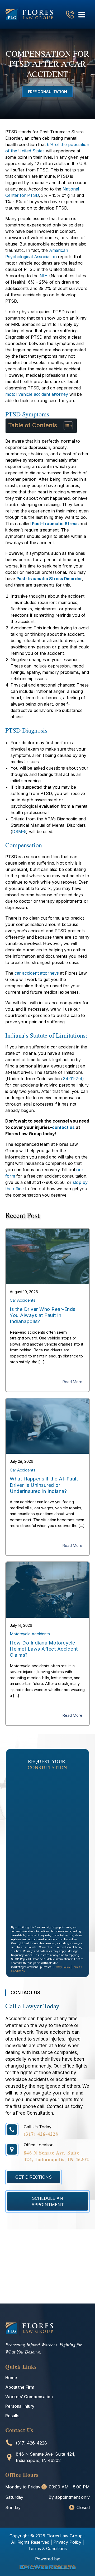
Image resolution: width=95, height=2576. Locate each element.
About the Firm (20, 2387)
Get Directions (34, 2177)
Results (12, 2416)
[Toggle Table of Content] (66, 426)
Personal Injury (20, 2406)
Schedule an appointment (48, 2201)
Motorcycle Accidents (30, 1634)
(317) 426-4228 (41, 2134)
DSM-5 (19, 832)
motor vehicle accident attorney (37, 394)
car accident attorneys (37, 973)
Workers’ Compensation (29, 2397)
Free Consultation (47, 92)
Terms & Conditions (47, 2548)
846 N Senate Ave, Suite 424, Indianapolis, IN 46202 (56, 2156)
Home (11, 2378)
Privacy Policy (61, 1967)
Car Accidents (23, 1300)
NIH (44, 276)
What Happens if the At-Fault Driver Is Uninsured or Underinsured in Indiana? (44, 1485)
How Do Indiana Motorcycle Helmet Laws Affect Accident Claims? (44, 1649)
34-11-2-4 (73, 1079)
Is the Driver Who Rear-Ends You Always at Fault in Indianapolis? (43, 1315)
